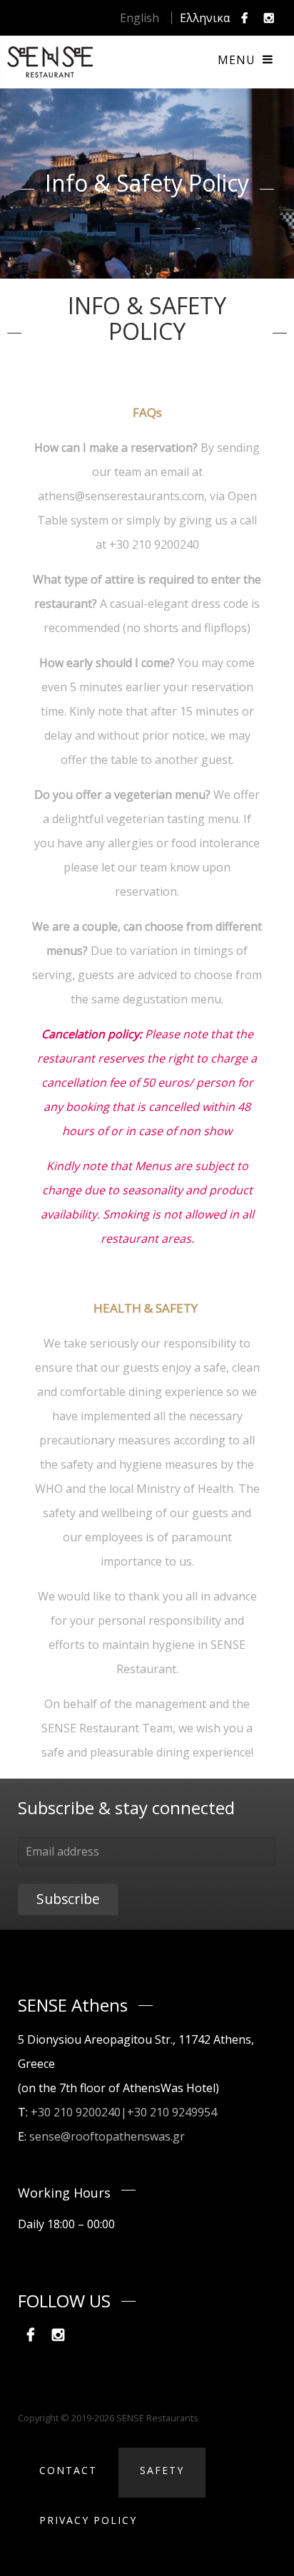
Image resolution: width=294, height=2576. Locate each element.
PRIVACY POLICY (88, 2520)
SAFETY (162, 2470)
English (140, 18)
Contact (68, 2470)
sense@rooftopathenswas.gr (107, 2136)
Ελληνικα (205, 18)
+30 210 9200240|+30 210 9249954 (124, 2112)
